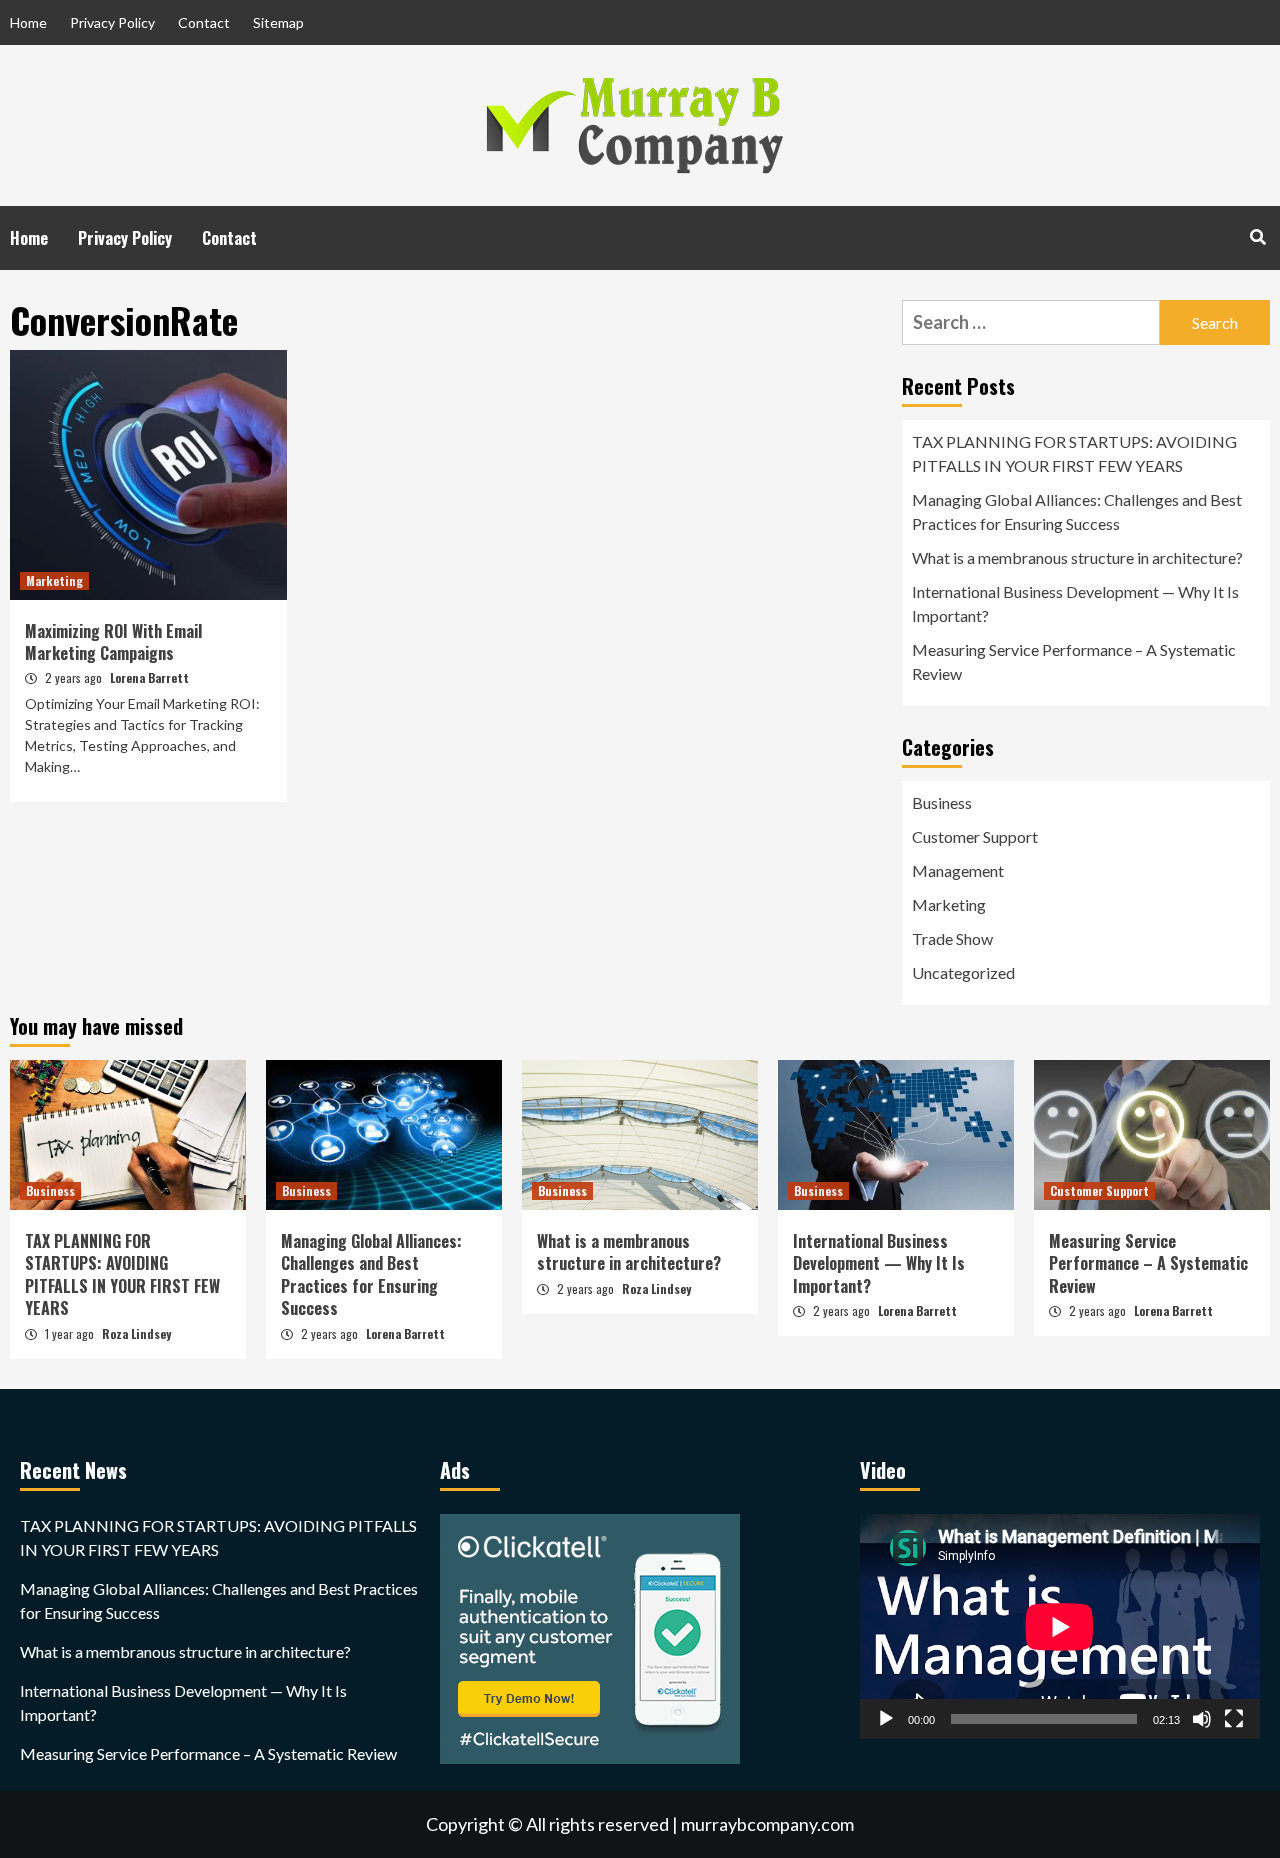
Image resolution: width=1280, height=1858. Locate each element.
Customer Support (975, 836)
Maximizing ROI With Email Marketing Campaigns (113, 642)
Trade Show (952, 938)
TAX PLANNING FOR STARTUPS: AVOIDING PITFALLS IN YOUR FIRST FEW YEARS (1074, 453)
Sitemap (278, 22)
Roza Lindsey (136, 1333)
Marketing (54, 580)
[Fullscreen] (1234, 1719)
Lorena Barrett (149, 677)
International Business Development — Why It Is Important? (1075, 603)
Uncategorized (963, 972)
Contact (204, 22)
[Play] (886, 1719)
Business (942, 802)
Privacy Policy (112, 22)
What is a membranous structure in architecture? (1077, 557)
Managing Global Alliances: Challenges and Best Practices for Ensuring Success (1077, 511)
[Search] (1257, 236)
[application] (1060, 1626)
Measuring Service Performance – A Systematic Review (1074, 661)
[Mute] (1202, 1719)
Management (958, 870)
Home (28, 22)
